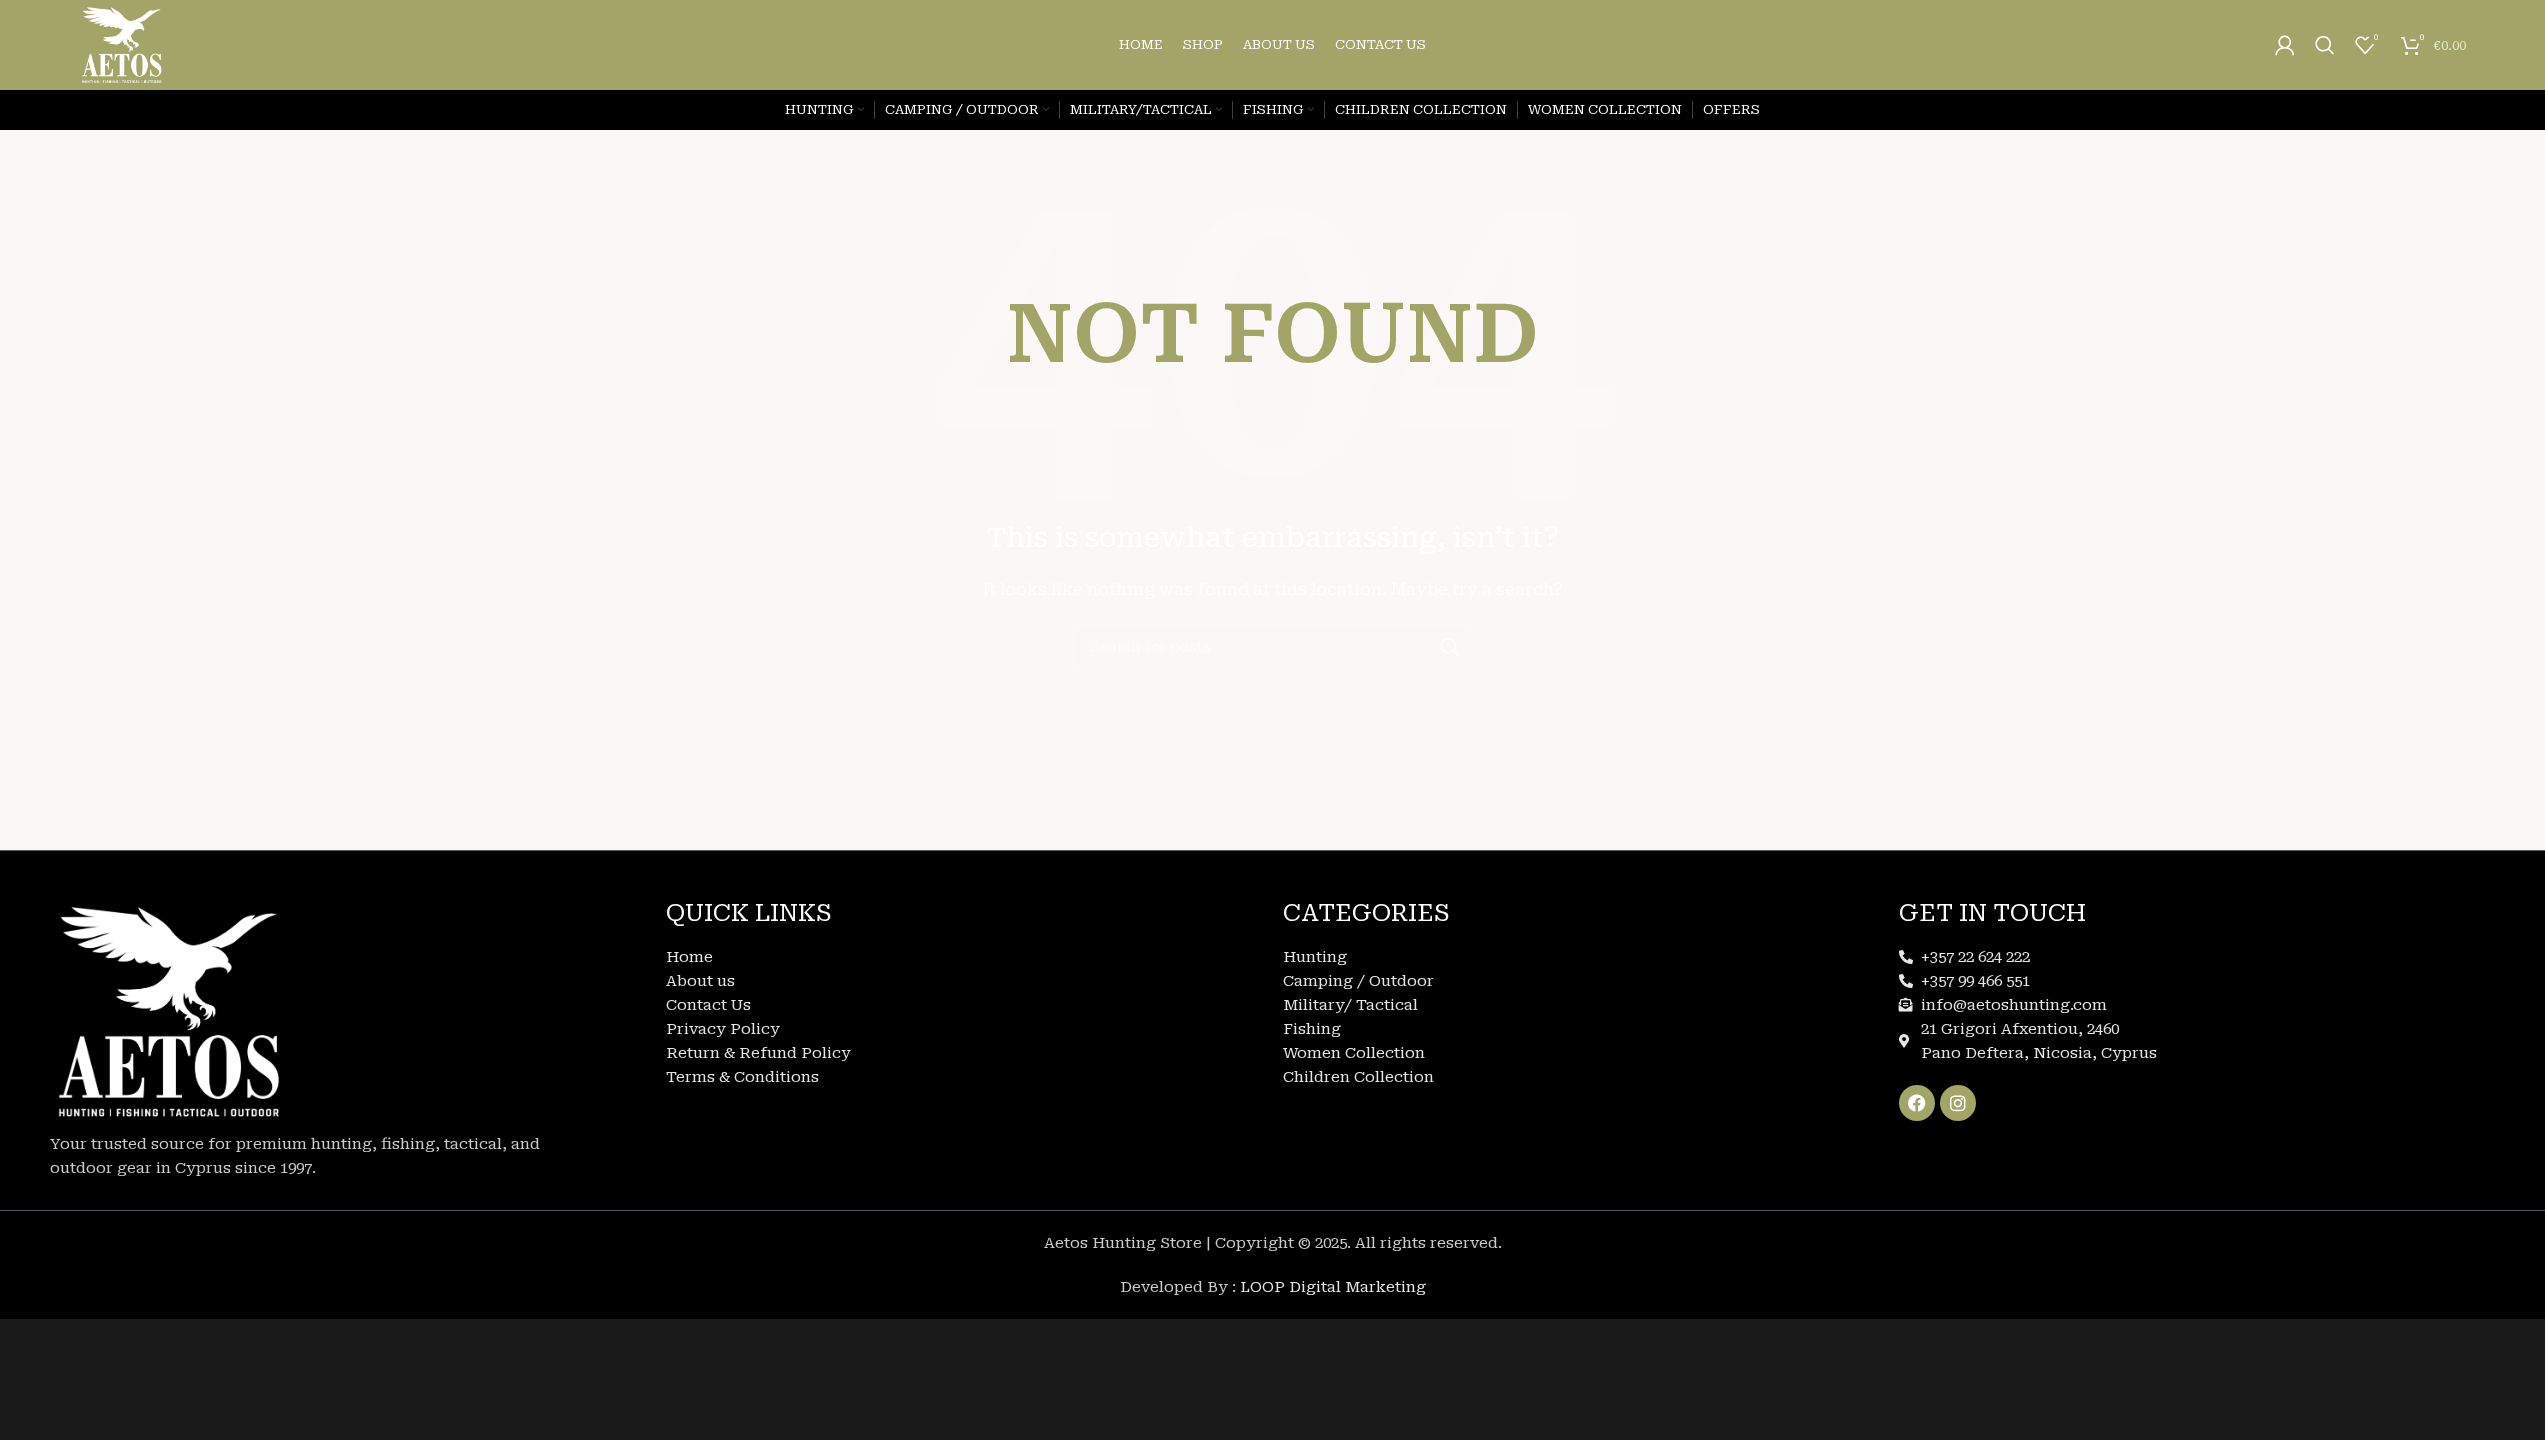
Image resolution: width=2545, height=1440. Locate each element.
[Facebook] (1917, 1103)
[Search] (2325, 45)
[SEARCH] (1450, 647)
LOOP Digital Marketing (1333, 1287)
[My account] (2285, 45)
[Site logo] (122, 44)
